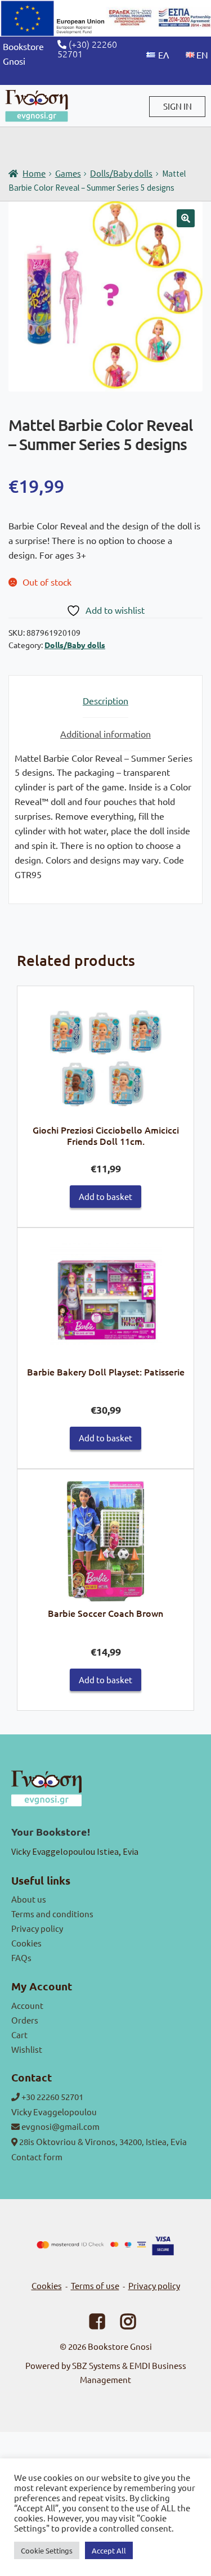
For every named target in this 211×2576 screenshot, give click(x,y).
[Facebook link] (90, 2324)
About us (29, 1899)
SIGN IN (178, 106)
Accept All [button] (109, 2550)
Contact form (37, 2157)
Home (34, 173)
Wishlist (27, 2049)
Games (68, 173)
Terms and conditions (52, 1914)
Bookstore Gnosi (120, 2346)
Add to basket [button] (105, 1196)
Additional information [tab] (105, 734)
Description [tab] (105, 700)
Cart (19, 2035)
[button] (186, 218)
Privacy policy (37, 1928)
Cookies (26, 1943)
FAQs (21, 1957)
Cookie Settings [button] (47, 2550)
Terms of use (95, 2285)
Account (27, 2005)
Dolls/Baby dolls (121, 173)
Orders (25, 2020)
